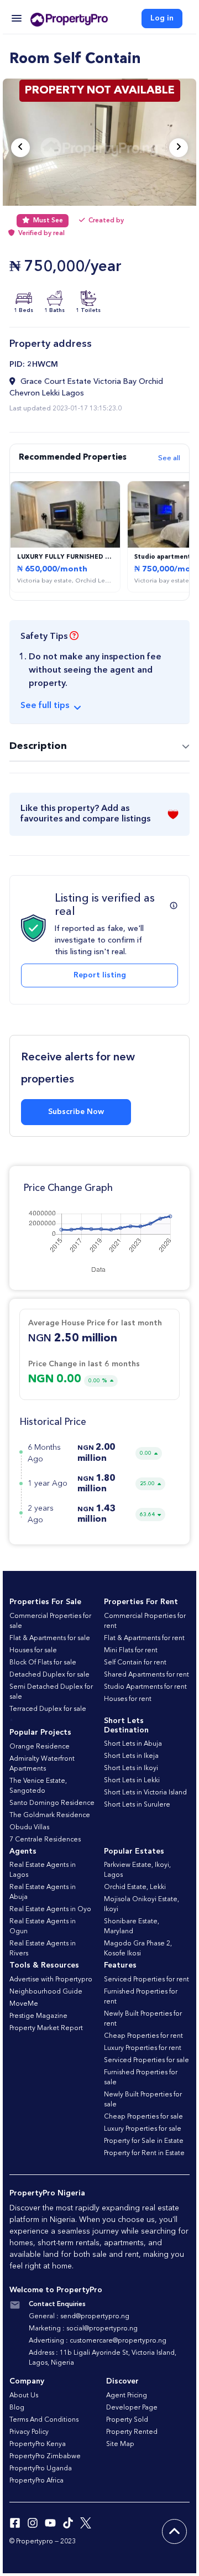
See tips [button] (45, 706)
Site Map (120, 2444)
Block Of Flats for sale (43, 1663)
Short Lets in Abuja (133, 1744)
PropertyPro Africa (36, 2481)
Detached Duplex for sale (49, 1675)
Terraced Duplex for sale (48, 1709)
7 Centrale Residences (45, 1840)
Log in (162, 18)
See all (169, 458)
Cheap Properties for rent (143, 2036)
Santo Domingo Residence (52, 1803)
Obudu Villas (29, 1828)
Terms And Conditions (44, 2420)
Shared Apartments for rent (146, 1675)
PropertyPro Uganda (41, 2469)
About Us (24, 2396)
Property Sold (127, 2420)
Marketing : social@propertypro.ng (83, 2329)
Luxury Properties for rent (143, 2048)
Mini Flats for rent (131, 1651)
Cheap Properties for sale (143, 2117)
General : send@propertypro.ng (79, 2317)
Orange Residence (40, 1747)
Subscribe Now (76, 1112)
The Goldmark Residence (50, 1815)
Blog (17, 2408)
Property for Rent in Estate (144, 2153)
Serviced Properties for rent (146, 1980)
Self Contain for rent (135, 1663)
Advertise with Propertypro (51, 1980)
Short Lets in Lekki (132, 1781)
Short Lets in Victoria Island (145, 1793)
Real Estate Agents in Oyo (50, 1909)
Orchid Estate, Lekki (135, 1887)
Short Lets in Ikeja (131, 1756)
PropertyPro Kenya (38, 2444)
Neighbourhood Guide (46, 1992)
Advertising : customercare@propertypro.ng (98, 2341)
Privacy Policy (29, 2432)
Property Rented (132, 2432)
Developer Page (132, 2408)
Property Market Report (46, 2028)
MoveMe (24, 2004)
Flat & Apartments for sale (50, 1638)
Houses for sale (33, 1651)
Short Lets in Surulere (137, 1805)
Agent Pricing (127, 2396)
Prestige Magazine (38, 2016)
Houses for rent (128, 1699)
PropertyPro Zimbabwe (45, 2457)
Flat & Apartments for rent (144, 1638)
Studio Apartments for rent (145, 1687)
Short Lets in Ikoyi (131, 1768)
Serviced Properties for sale (146, 2060)
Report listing (100, 975)
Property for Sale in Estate (144, 2141)
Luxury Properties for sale (143, 2129)
